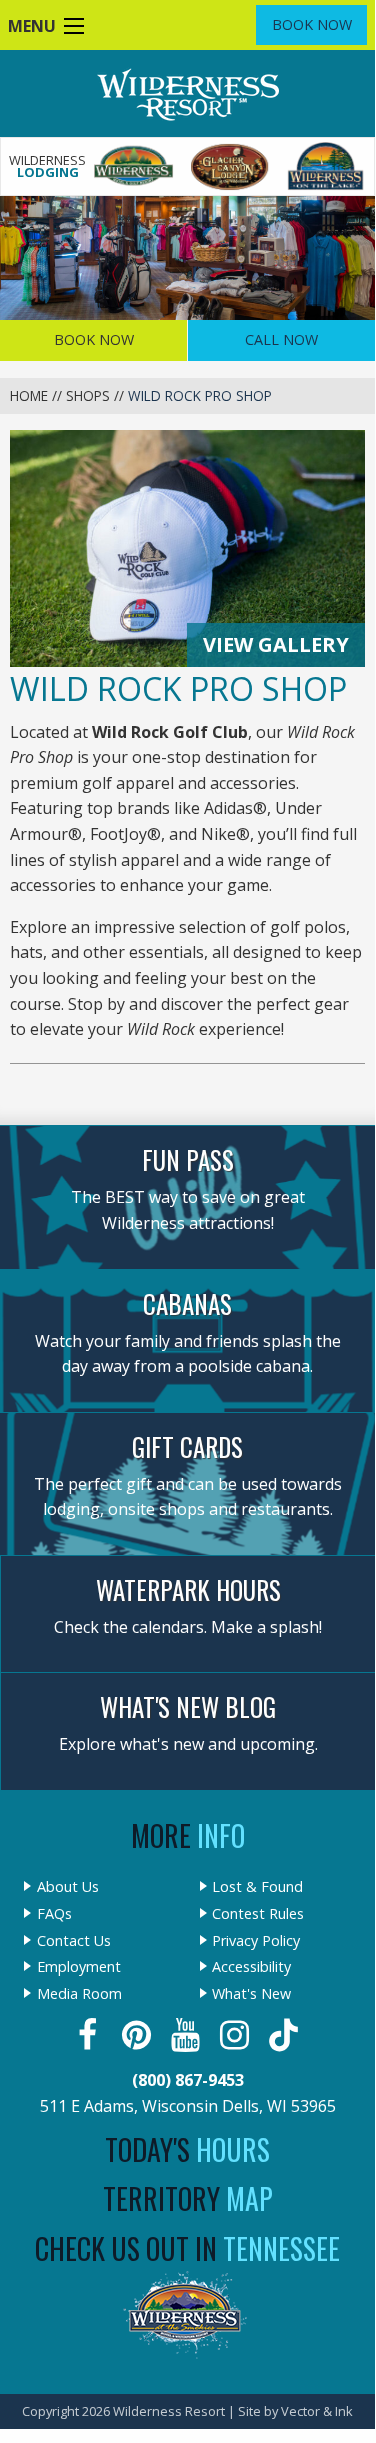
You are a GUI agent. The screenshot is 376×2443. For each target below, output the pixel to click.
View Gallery (276, 644)
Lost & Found (257, 1887)
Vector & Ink (317, 2411)
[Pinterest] (138, 2035)
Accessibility (251, 1967)
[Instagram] (236, 2035)
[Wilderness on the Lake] (326, 166)
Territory (188, 2198)
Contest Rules (258, 1914)
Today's (187, 2149)
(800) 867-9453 (188, 2080)
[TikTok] (285, 2035)
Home (29, 395)
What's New (251, 1994)
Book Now (312, 24)
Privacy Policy (256, 1941)
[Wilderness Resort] (134, 166)
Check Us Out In (187, 2248)
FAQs (54, 1914)
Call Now (281, 339)
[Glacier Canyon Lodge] (230, 166)
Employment (79, 1967)
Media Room (79, 1994)
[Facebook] (89, 2035)
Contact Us (74, 1941)
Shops (88, 395)
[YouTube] (187, 2035)
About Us (68, 1887)
